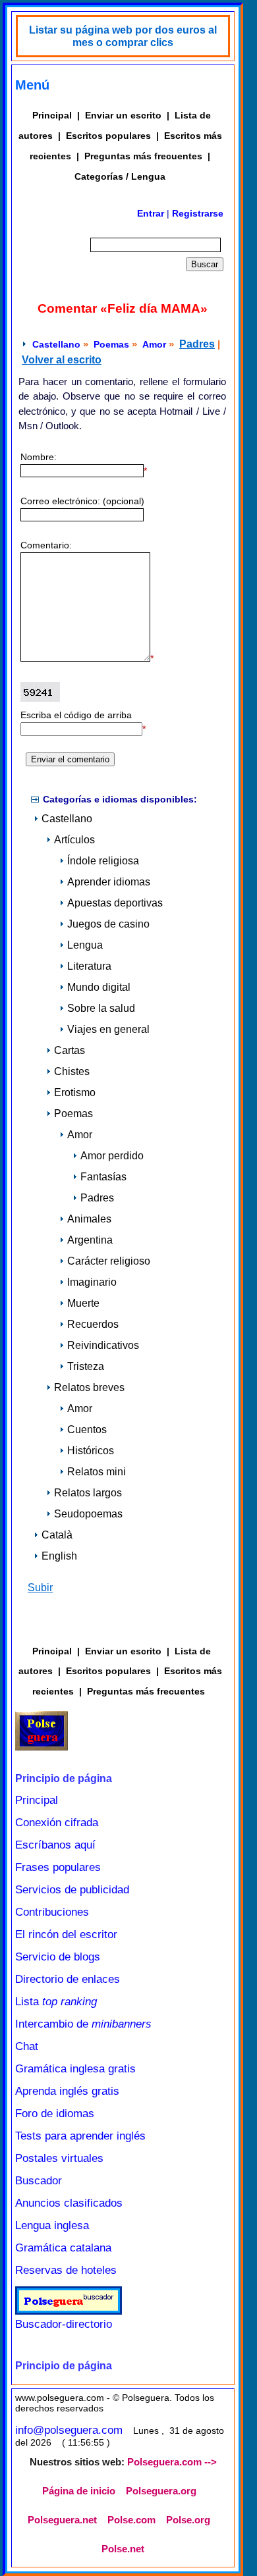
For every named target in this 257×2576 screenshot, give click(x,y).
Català (57, 1535)
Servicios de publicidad (72, 1890)
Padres (197, 344)
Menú (32, 85)
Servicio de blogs (58, 1957)
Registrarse (198, 213)
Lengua (85, 945)
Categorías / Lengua (120, 176)
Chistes (72, 1071)
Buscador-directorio (64, 2324)
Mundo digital (99, 987)
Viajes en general (108, 1029)
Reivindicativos (103, 1345)
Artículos (74, 840)
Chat (27, 2046)
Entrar (151, 213)
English (59, 1556)
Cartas (70, 1050)
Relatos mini (97, 1472)
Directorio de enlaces (68, 1979)
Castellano (56, 344)
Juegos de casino (108, 924)
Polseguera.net (62, 2520)
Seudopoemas (88, 1514)
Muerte (83, 1303)
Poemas (111, 344)
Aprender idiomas (109, 882)
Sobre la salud (101, 1008)
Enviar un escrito (123, 115)
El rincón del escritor (66, 1934)
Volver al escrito (62, 360)
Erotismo (75, 1092)
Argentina (90, 1240)
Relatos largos (88, 1493)
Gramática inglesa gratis (75, 2069)
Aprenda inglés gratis (67, 2091)
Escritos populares (108, 136)
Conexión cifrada (57, 1823)
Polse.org (188, 2520)
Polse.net (123, 2549)
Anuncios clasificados (69, 2203)
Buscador (39, 2181)
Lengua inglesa (52, 2225)
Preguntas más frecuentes (143, 156)
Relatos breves (89, 1387)
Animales (89, 1219)
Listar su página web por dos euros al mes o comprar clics (123, 36)
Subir (40, 1588)
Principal (52, 115)
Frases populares (58, 1867)
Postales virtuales (59, 2158)
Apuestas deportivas (115, 903)
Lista (56, 2002)
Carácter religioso (109, 1261)
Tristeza (86, 1366)
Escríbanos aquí (55, 1845)
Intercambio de (83, 2024)
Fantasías (103, 1177)
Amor (154, 344)
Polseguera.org (161, 2491)
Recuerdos (93, 1324)
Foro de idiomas (55, 2114)
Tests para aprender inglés (80, 2136)
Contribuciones (52, 1912)
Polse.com (131, 2520)
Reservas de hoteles (66, 2270)
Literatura (89, 966)
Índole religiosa (103, 861)
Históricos (91, 1451)
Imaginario (92, 1282)
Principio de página (64, 1778)
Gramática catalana (63, 2248)
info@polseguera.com (69, 2430)
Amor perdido (112, 1156)
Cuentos (87, 1430)
